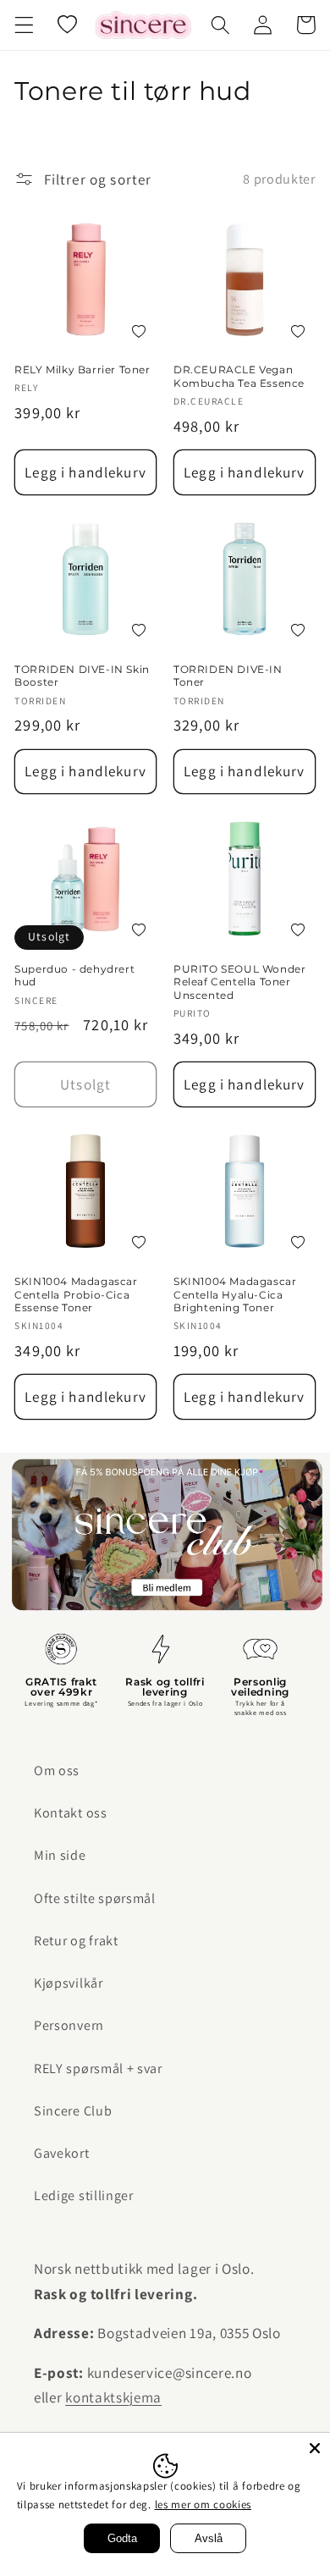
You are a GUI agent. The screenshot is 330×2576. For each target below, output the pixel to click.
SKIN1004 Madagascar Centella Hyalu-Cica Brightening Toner (235, 1294)
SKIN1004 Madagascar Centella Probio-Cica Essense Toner (76, 1294)
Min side (60, 1855)
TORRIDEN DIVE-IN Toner (228, 676)
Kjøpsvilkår (69, 1983)
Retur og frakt (76, 1941)
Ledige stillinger (84, 2195)
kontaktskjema (113, 2397)
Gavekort (62, 2153)
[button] (24, 25)
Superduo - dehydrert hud (74, 976)
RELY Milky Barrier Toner (82, 370)
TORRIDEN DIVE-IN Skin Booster (82, 676)
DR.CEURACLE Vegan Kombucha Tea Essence (239, 376)
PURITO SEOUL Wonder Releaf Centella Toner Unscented (239, 982)
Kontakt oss (71, 1813)
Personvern (69, 2025)
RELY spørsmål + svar (98, 2069)
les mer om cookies (203, 2504)
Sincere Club (73, 2111)
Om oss (57, 1771)
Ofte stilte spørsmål (95, 1898)
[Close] (315, 2448)
